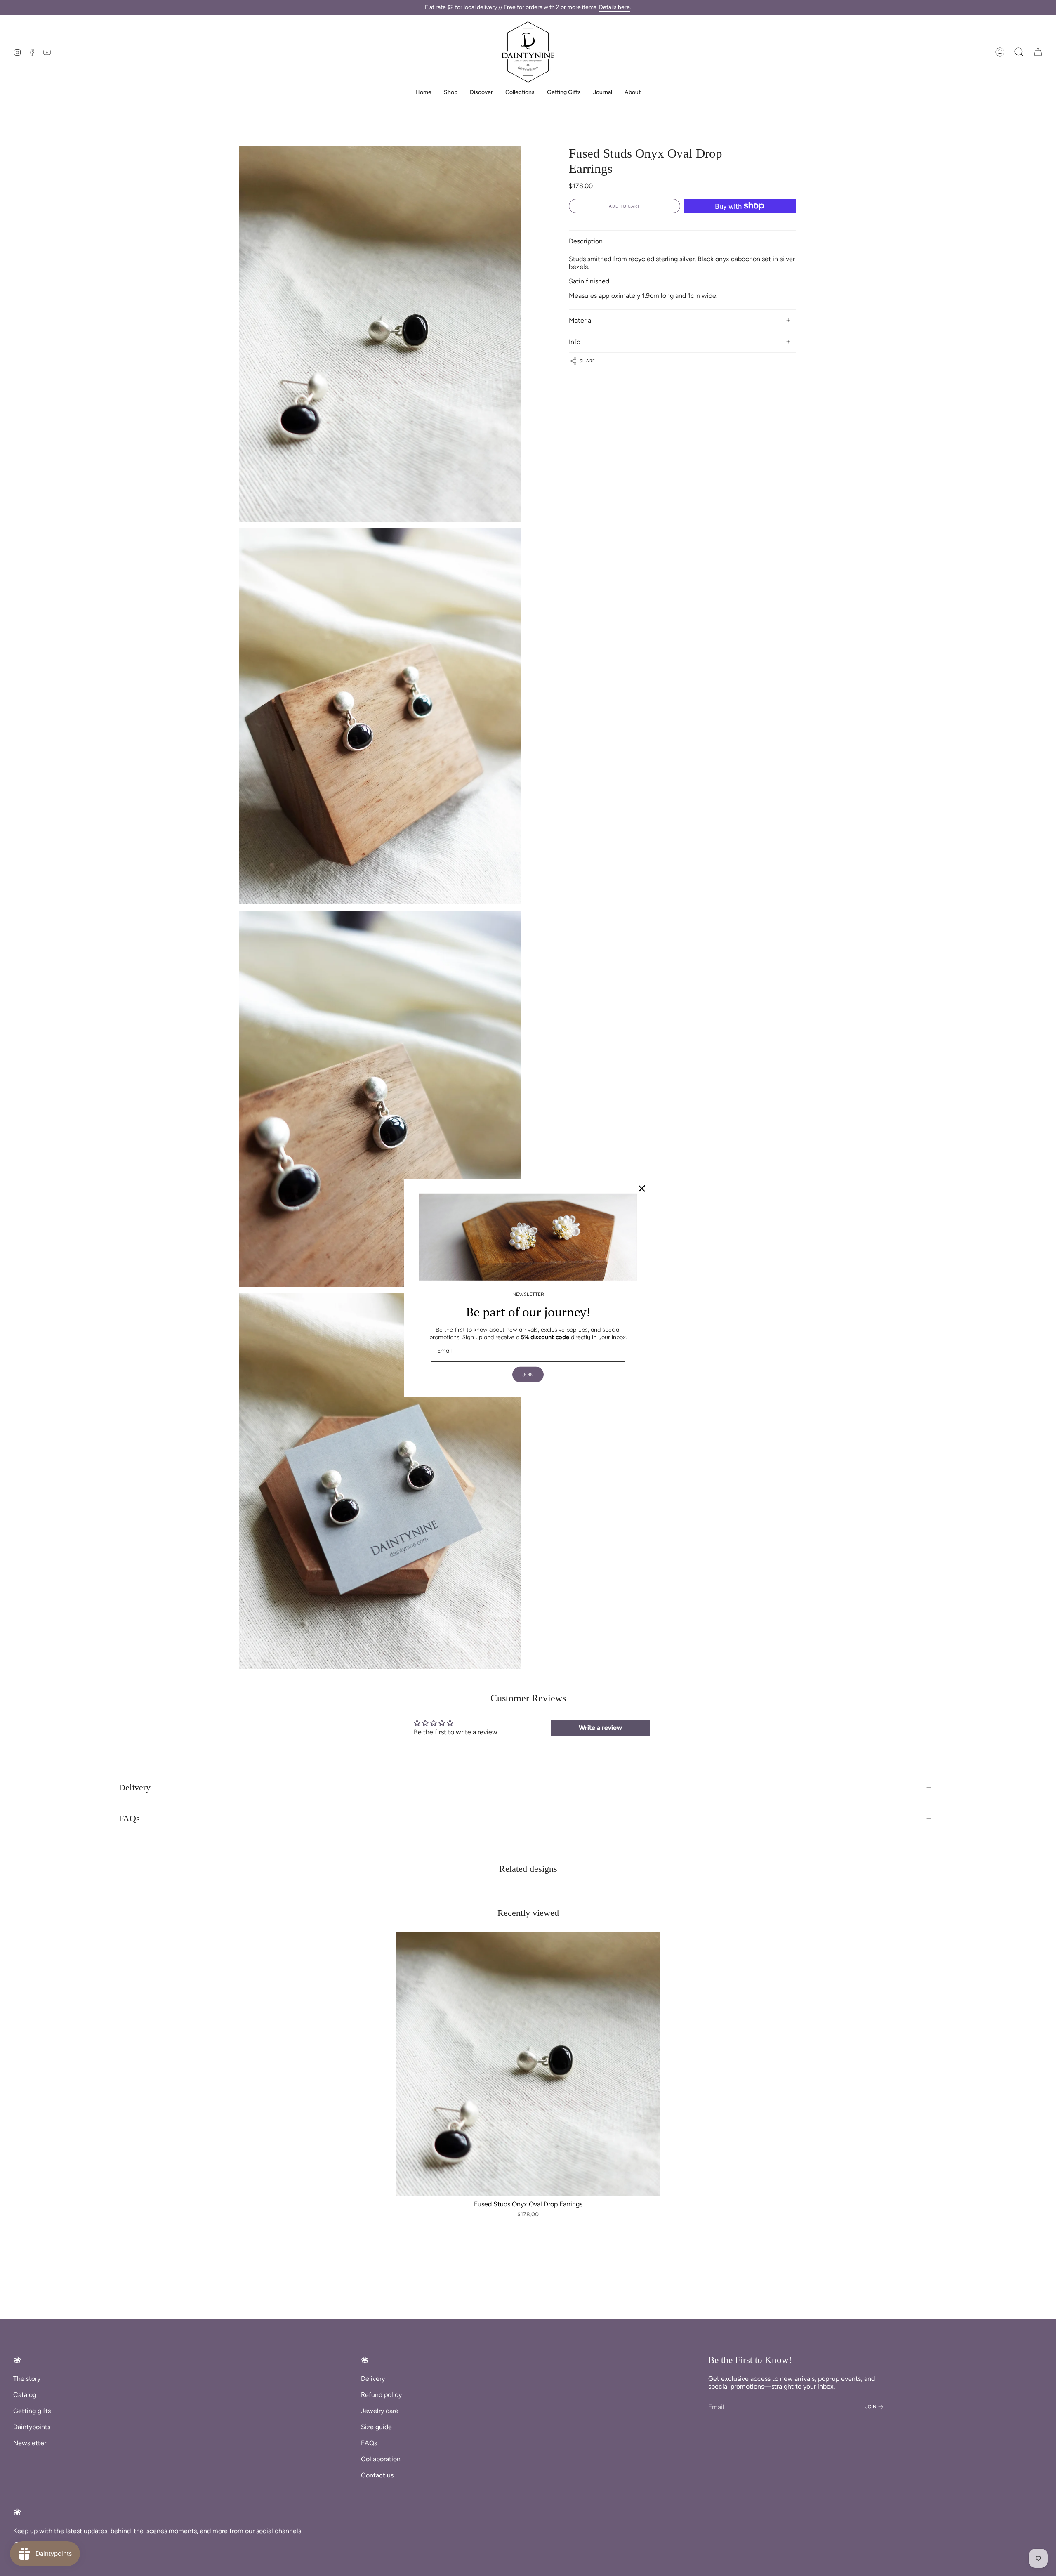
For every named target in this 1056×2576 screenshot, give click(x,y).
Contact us (377, 2475)
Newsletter (30, 2443)
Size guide (376, 2427)
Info (575, 342)
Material (581, 320)
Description (586, 241)
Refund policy (381, 2395)
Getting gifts (32, 2411)
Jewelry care (380, 2411)
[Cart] (1038, 52)
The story (27, 2379)
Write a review (600, 1728)
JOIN (528, 1374)
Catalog (25, 2395)
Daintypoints (32, 2427)
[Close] (642, 1189)
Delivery (135, 1788)
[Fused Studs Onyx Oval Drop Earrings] (528, 2064)
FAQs (129, 1819)
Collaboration (381, 2459)
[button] (1019, 52)
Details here (614, 7)
